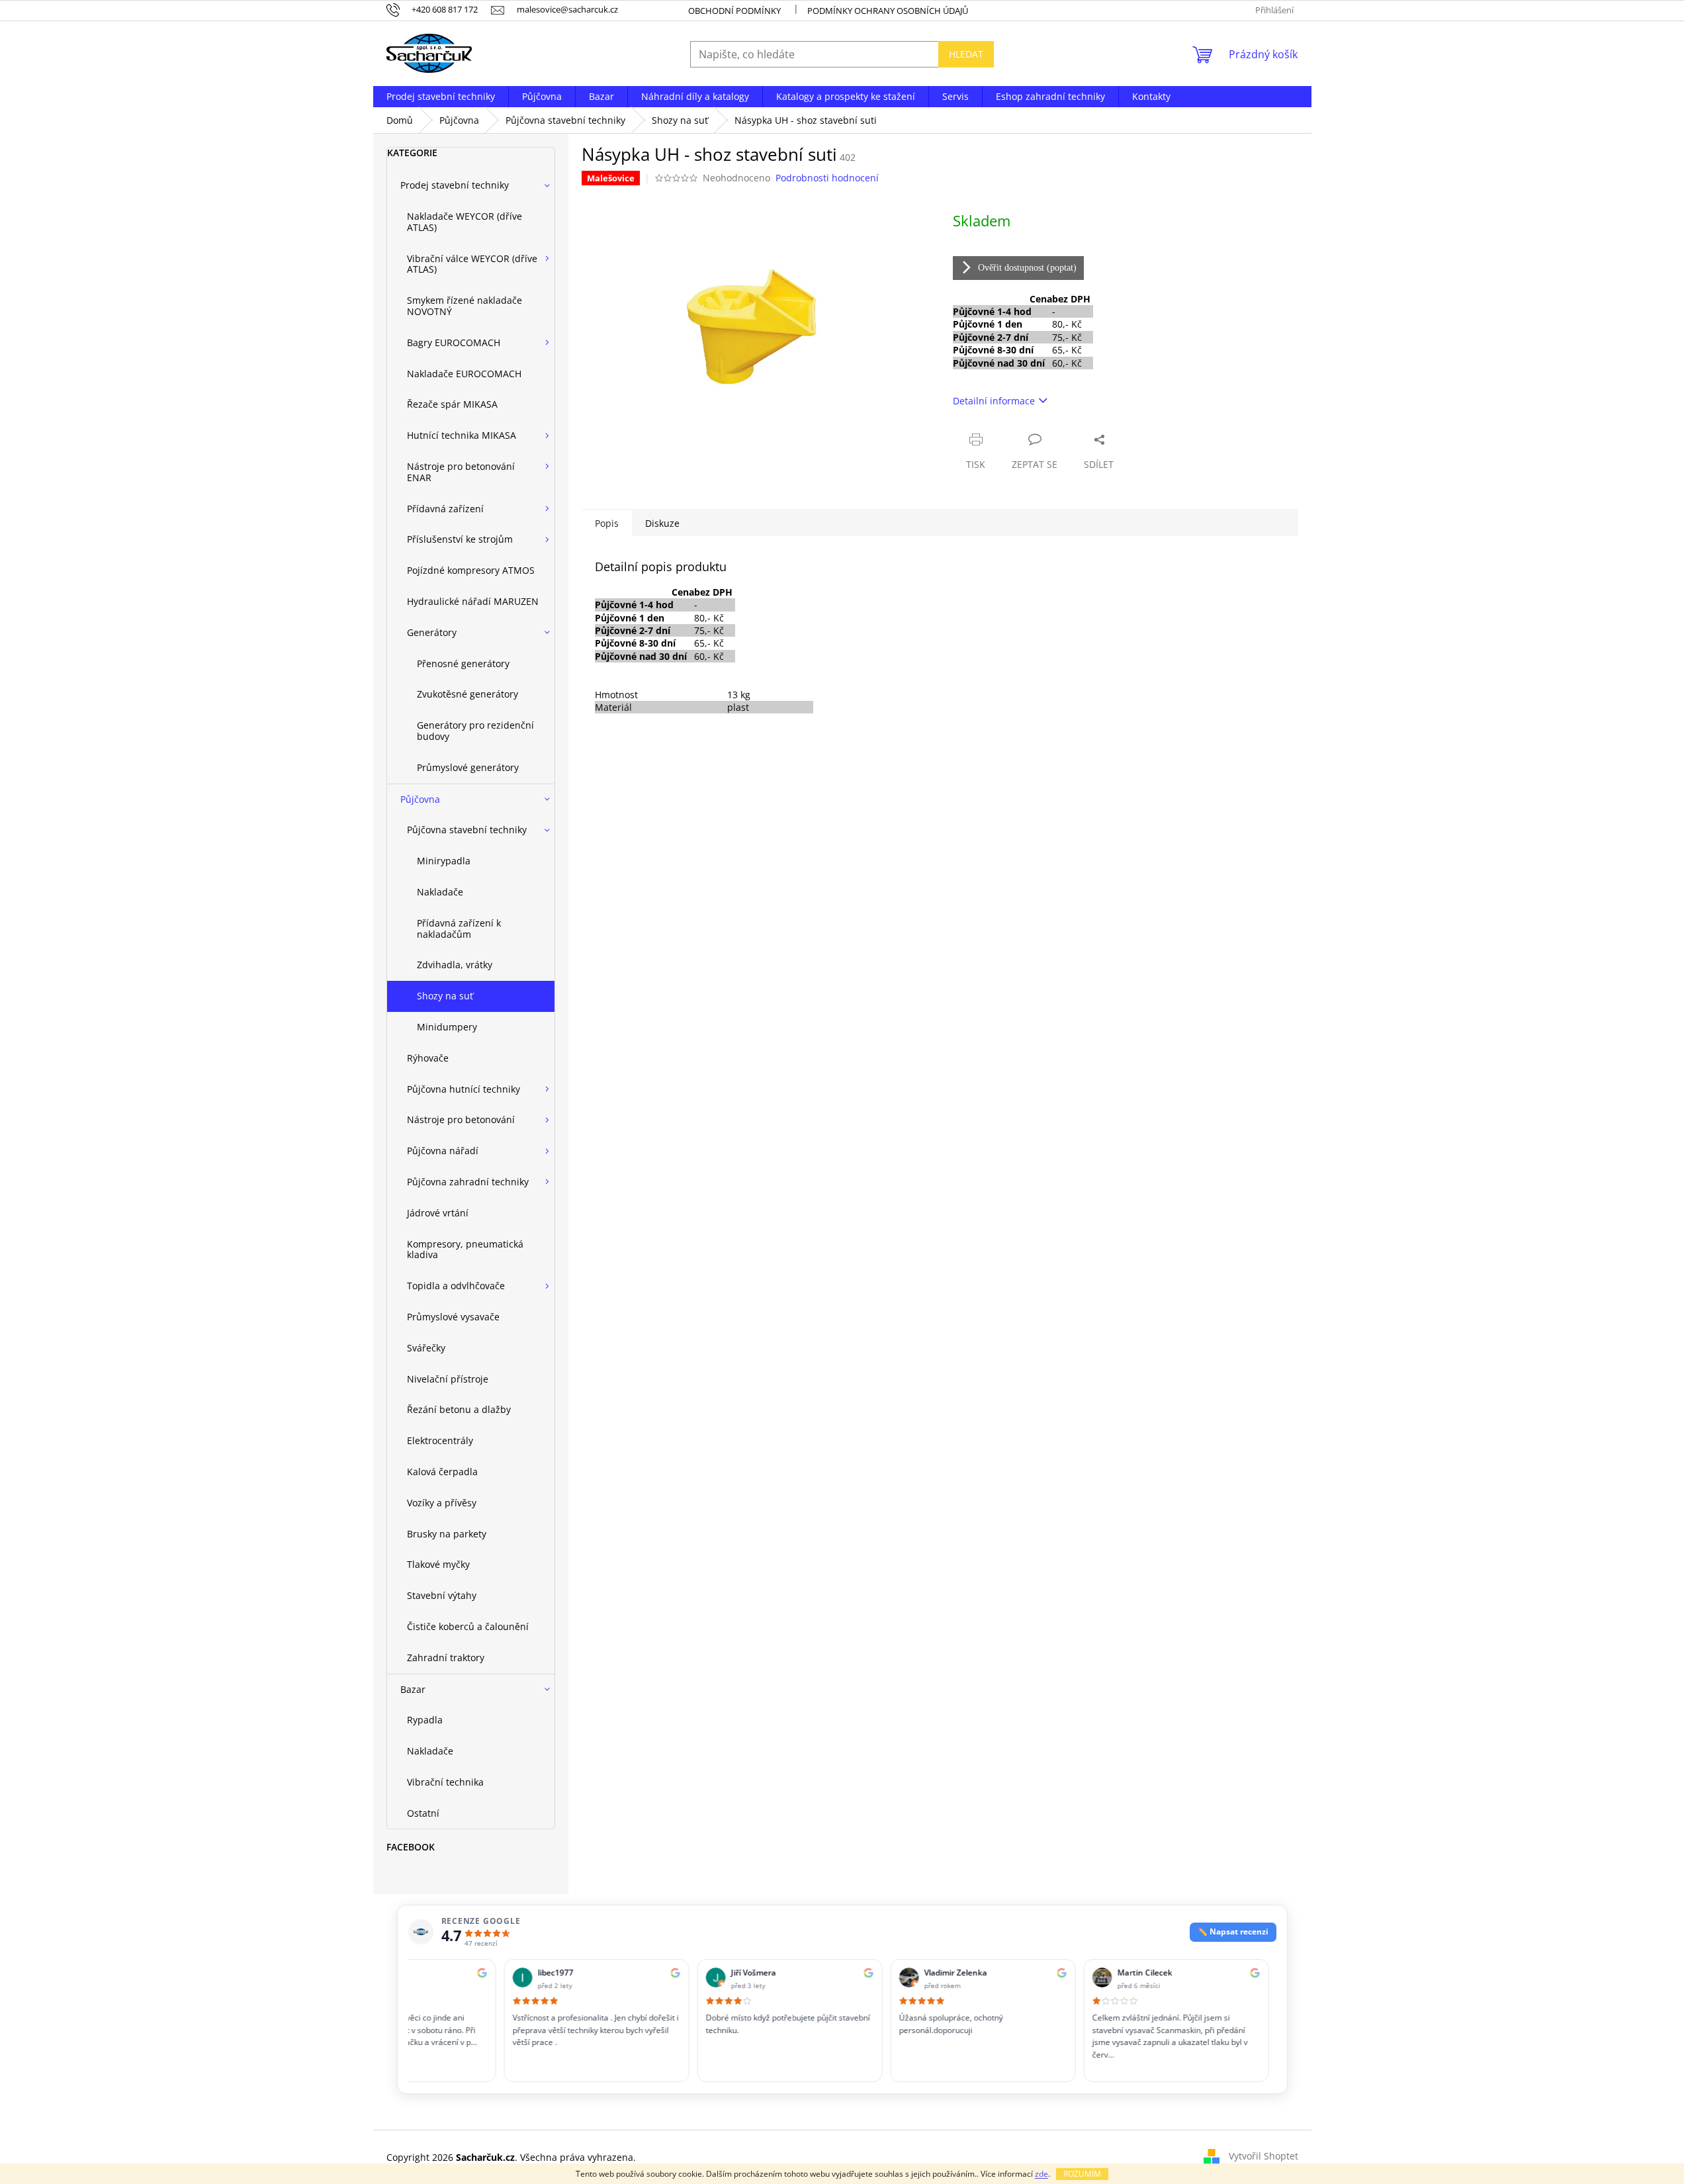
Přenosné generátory (463, 663)
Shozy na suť (445, 996)
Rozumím (1082, 2174)
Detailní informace (994, 401)
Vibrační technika (445, 1782)
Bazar (413, 1689)
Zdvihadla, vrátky (455, 965)
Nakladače (440, 892)
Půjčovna (420, 799)
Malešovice (611, 178)
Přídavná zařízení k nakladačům (459, 929)
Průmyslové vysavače (453, 1317)
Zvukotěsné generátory (467, 694)
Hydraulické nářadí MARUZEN (473, 601)
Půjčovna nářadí (443, 1151)
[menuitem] (441, 97)
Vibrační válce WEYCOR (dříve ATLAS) (472, 264)
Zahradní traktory (446, 1658)
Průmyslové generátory (468, 767)
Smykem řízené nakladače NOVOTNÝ (465, 306)
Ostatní (423, 1813)
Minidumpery (447, 1027)
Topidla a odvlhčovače (456, 1286)
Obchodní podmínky (734, 11)
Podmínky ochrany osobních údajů (888, 11)
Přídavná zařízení (445, 509)
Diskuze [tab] (662, 523)
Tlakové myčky (438, 1564)
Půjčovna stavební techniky (467, 830)
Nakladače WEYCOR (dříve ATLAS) (465, 222)
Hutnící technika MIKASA (462, 435)
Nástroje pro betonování (461, 1119)
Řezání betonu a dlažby (459, 1409)
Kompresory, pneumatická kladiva (465, 1250)
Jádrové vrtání (438, 1213)
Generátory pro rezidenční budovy (475, 731)
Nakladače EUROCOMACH (464, 374)
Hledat (966, 54)
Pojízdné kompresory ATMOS (471, 570)
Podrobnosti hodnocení (827, 178)
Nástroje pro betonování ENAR (461, 472)
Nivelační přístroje (448, 1379)
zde (1041, 2174)
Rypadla (425, 1720)
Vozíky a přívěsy (442, 1503)
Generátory (432, 632)
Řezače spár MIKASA (452, 404)
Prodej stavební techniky (455, 185)
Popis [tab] (607, 523)
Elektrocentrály (440, 1440)
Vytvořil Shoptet (1263, 2156)
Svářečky (426, 1348)
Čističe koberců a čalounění (468, 1626)
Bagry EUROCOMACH (454, 342)
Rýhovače (428, 1058)
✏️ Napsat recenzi (1233, 1932)
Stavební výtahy (442, 1595)
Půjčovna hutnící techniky (464, 1089)
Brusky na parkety (447, 1534)
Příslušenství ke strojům (460, 539)
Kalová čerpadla (442, 1472)
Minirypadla (444, 861)
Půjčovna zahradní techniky (468, 1182)
